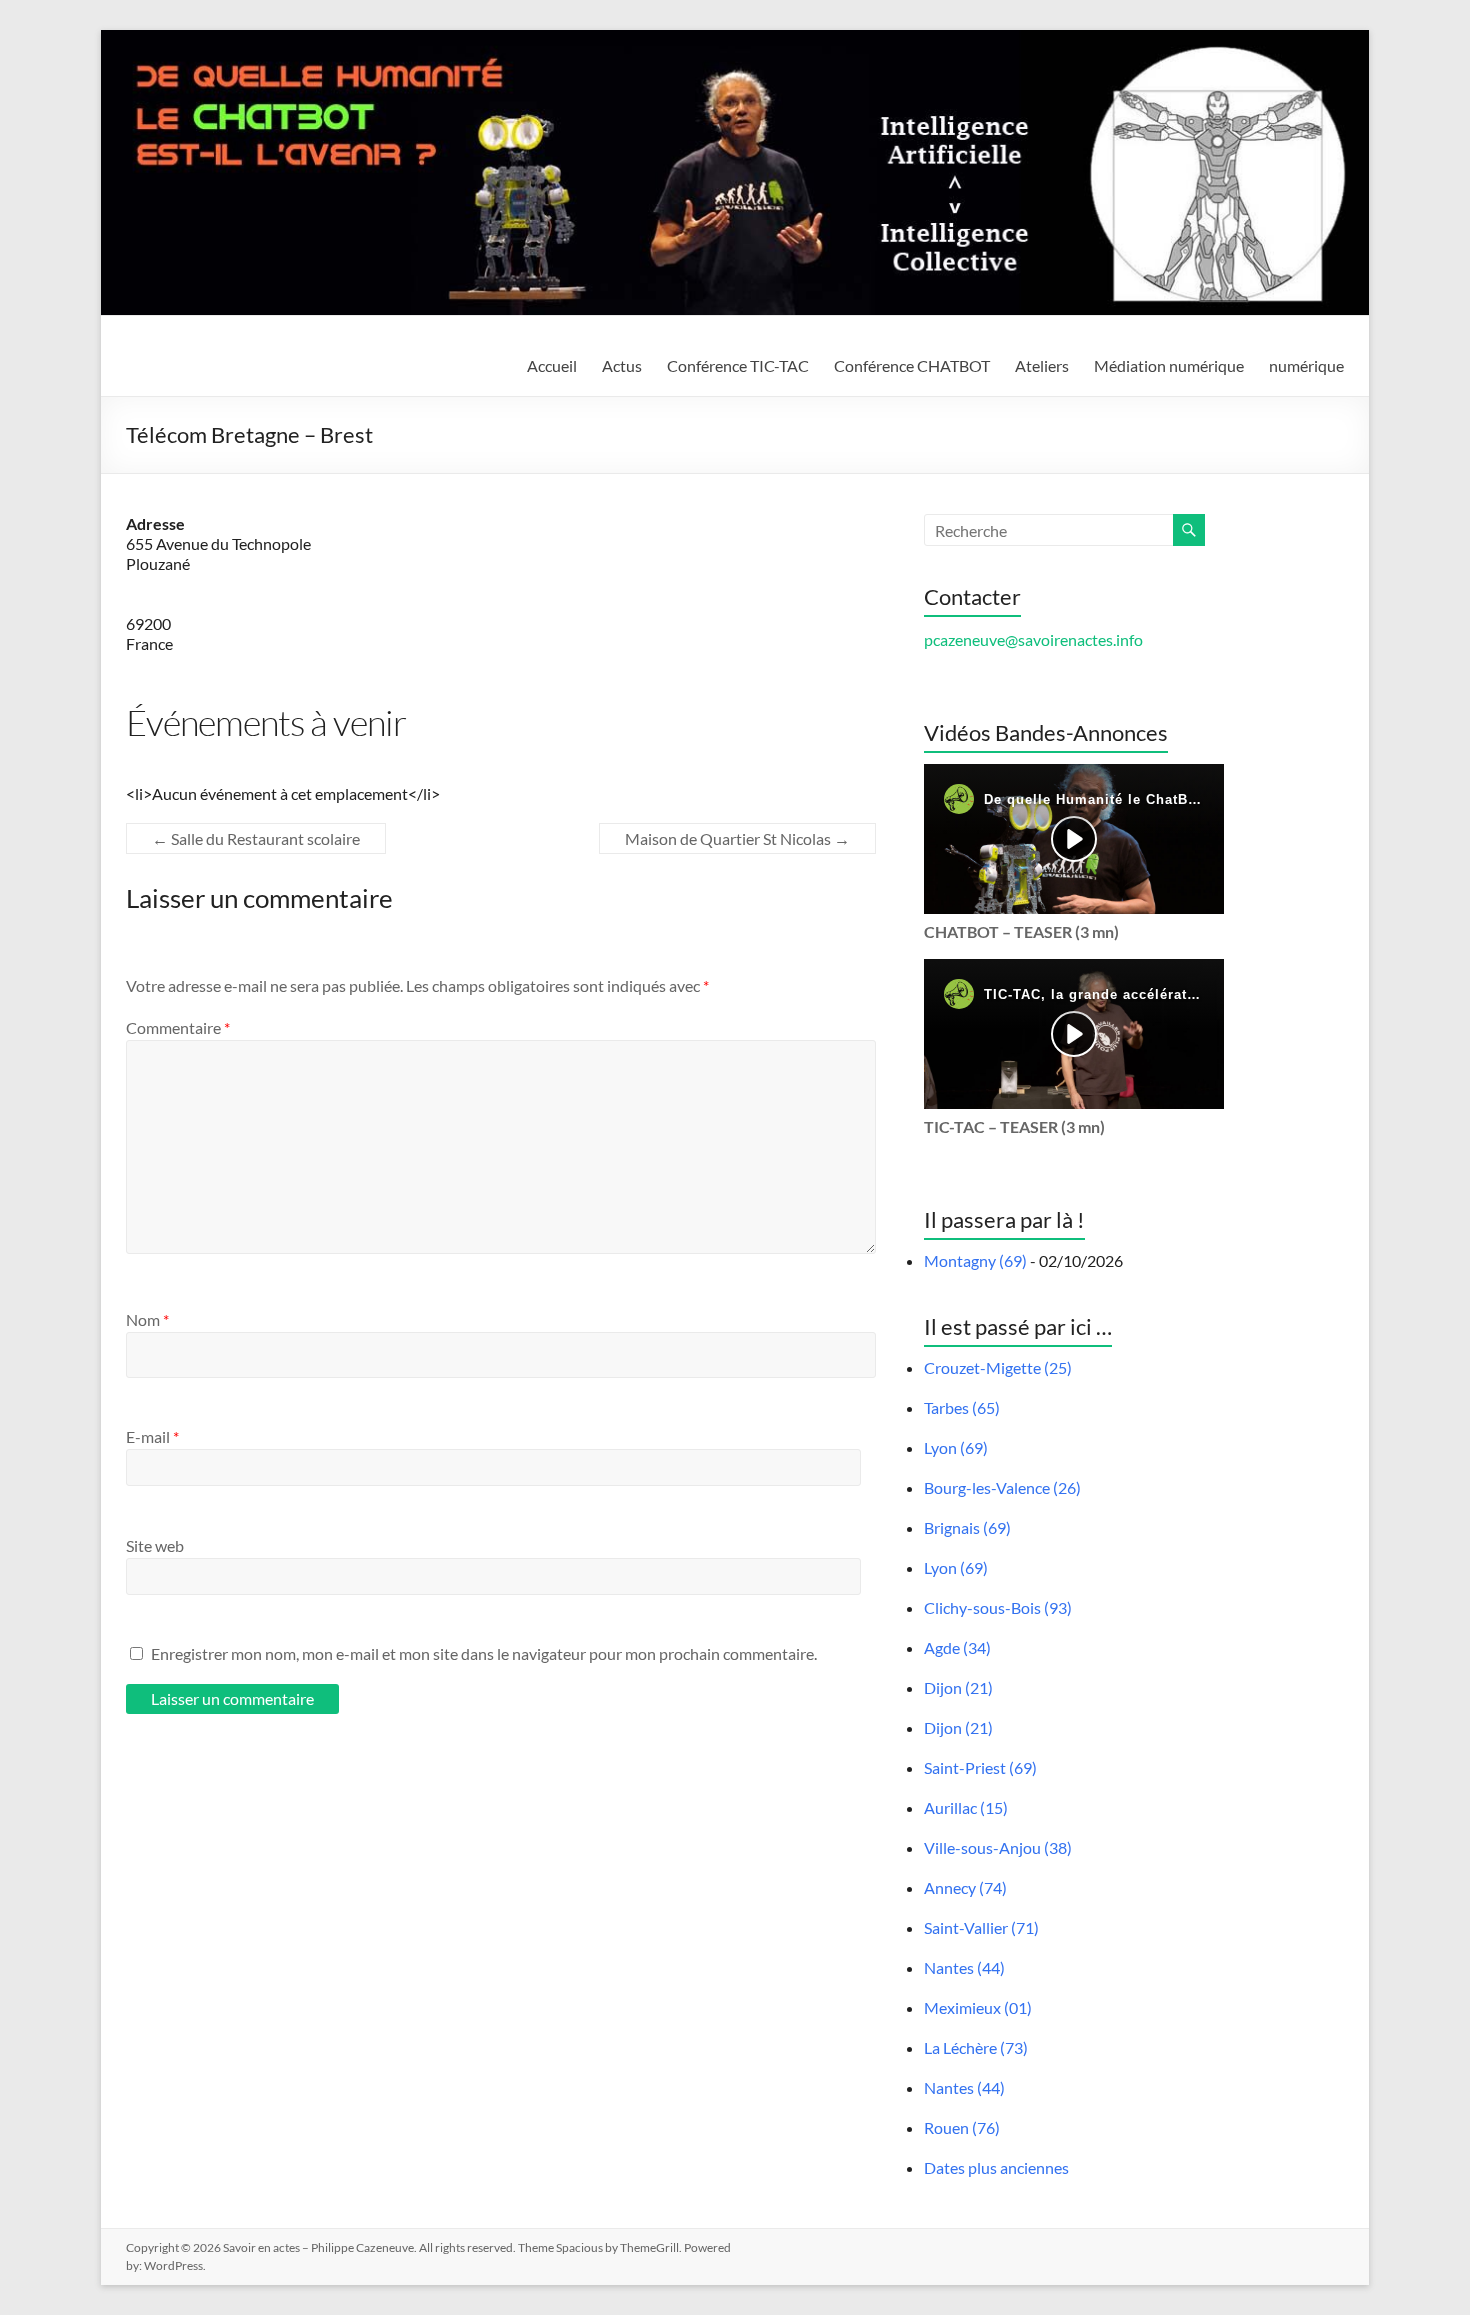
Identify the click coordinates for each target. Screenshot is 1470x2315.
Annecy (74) (965, 1887)
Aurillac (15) (966, 1807)
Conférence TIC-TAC (738, 365)
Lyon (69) (956, 1447)
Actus (622, 365)
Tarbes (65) (962, 1407)
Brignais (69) (967, 1527)
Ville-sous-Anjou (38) (998, 1847)
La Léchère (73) (976, 2047)
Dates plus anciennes (996, 2167)
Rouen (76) (962, 2127)
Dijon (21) (958, 1687)
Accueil (552, 365)
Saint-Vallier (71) (981, 1927)
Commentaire (178, 1027)
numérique (1306, 365)
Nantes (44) (964, 1967)
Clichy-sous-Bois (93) (998, 1607)
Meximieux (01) (978, 2007)
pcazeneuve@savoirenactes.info (1033, 639)
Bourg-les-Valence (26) (1002, 1487)
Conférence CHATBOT (912, 365)
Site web (155, 1545)
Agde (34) (957, 1647)
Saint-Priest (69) (980, 1767)
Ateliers (1042, 365)
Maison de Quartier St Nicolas (737, 838)
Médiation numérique (1169, 365)
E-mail (152, 1436)
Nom (147, 1319)
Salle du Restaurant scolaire (256, 838)
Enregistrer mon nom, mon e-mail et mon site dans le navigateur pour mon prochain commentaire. (484, 1653)
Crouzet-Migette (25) (998, 1367)
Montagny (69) (975, 1260)
